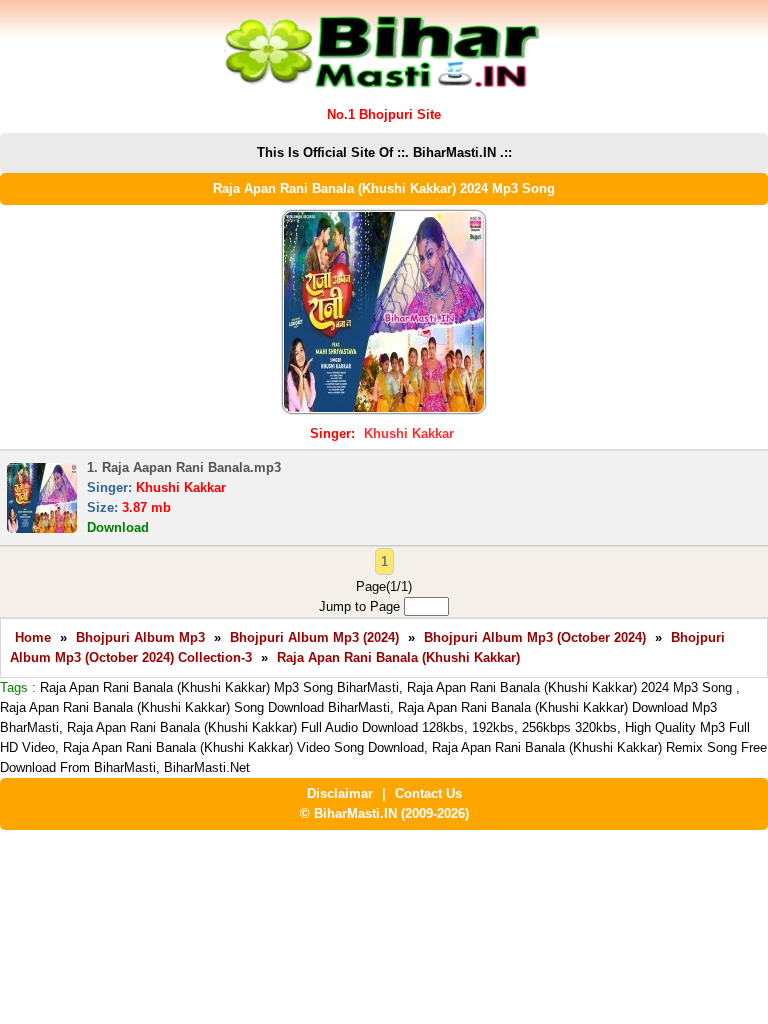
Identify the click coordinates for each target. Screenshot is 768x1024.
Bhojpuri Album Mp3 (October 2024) (535, 637)
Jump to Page (361, 606)
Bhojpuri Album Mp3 (140, 637)
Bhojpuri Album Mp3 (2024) (314, 637)
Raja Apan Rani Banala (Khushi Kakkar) (398, 657)
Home (33, 637)
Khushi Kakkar (409, 433)
